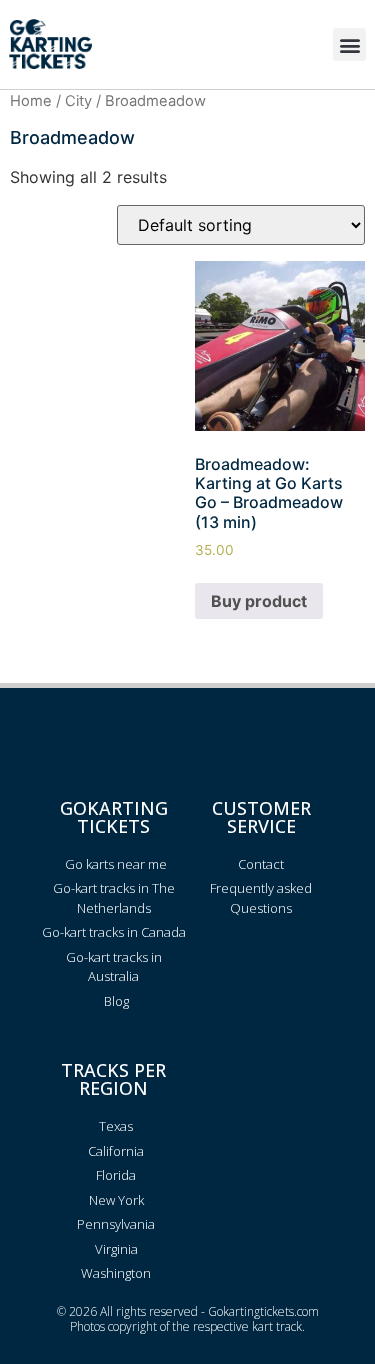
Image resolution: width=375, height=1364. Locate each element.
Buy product (259, 601)
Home (31, 101)
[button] (349, 44)
